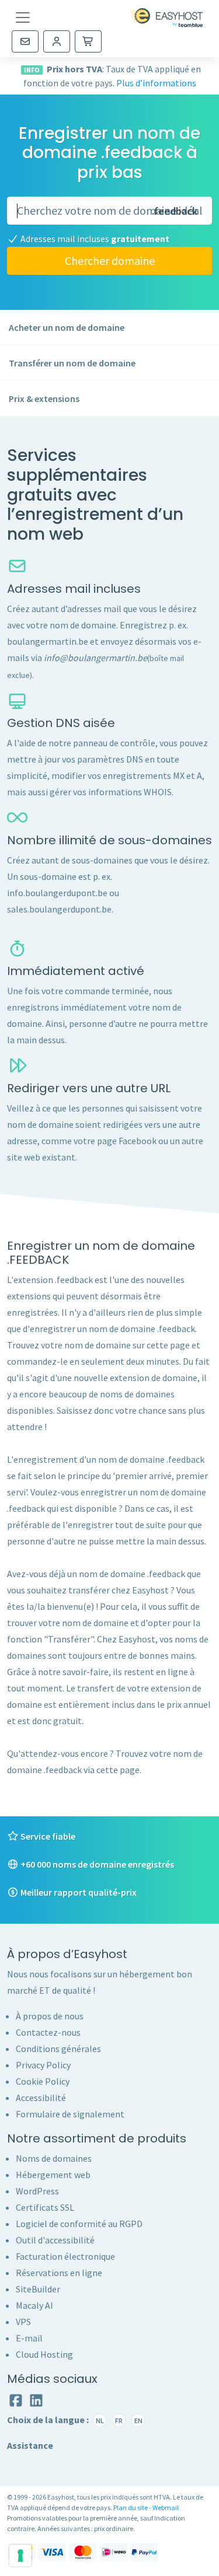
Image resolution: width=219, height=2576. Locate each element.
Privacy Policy (43, 2065)
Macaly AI (34, 2305)
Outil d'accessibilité (55, 2240)
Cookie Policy (43, 2081)
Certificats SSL (45, 2207)
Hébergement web (53, 2175)
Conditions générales (58, 2049)
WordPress (37, 2191)
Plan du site (131, 2507)
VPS (23, 2322)
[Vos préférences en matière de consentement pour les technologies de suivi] (20, 2556)
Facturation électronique (65, 2256)
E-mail (29, 2338)
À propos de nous (50, 2016)
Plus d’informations (156, 83)
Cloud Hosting (44, 2354)
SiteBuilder (38, 2289)
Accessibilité (41, 2098)
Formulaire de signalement (70, 2114)
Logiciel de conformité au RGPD (79, 2224)
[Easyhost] (166, 18)
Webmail (166, 2507)
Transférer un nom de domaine (72, 363)
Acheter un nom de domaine (67, 327)
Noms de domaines (54, 2158)
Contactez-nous (48, 2032)
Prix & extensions (44, 399)
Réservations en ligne (59, 2273)
